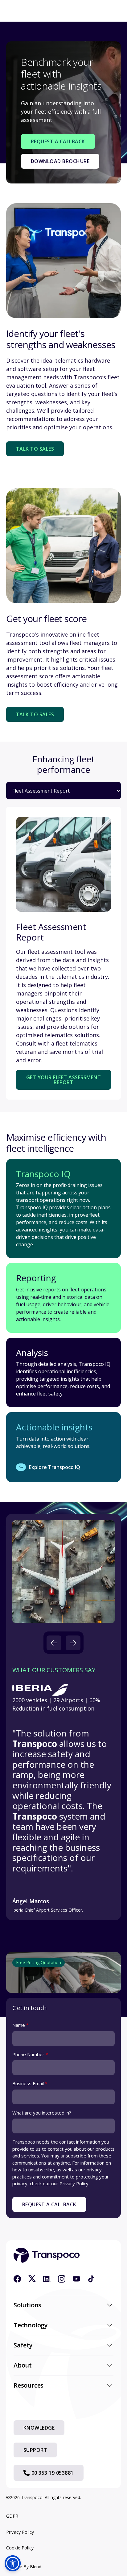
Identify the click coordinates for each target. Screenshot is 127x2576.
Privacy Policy (20, 2532)
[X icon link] (32, 2279)
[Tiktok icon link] (91, 2279)
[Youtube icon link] (76, 2279)
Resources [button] (29, 2385)
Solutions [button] (27, 2305)
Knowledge (39, 2428)
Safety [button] (23, 2345)
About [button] (23, 2365)
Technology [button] (31, 2325)
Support (35, 2450)
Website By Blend (24, 2567)
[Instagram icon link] (62, 2279)
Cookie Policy (20, 2548)
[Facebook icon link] (17, 2279)
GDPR (12, 2516)
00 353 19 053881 (53, 2473)
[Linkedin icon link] (47, 2279)
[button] (54, 1643)
